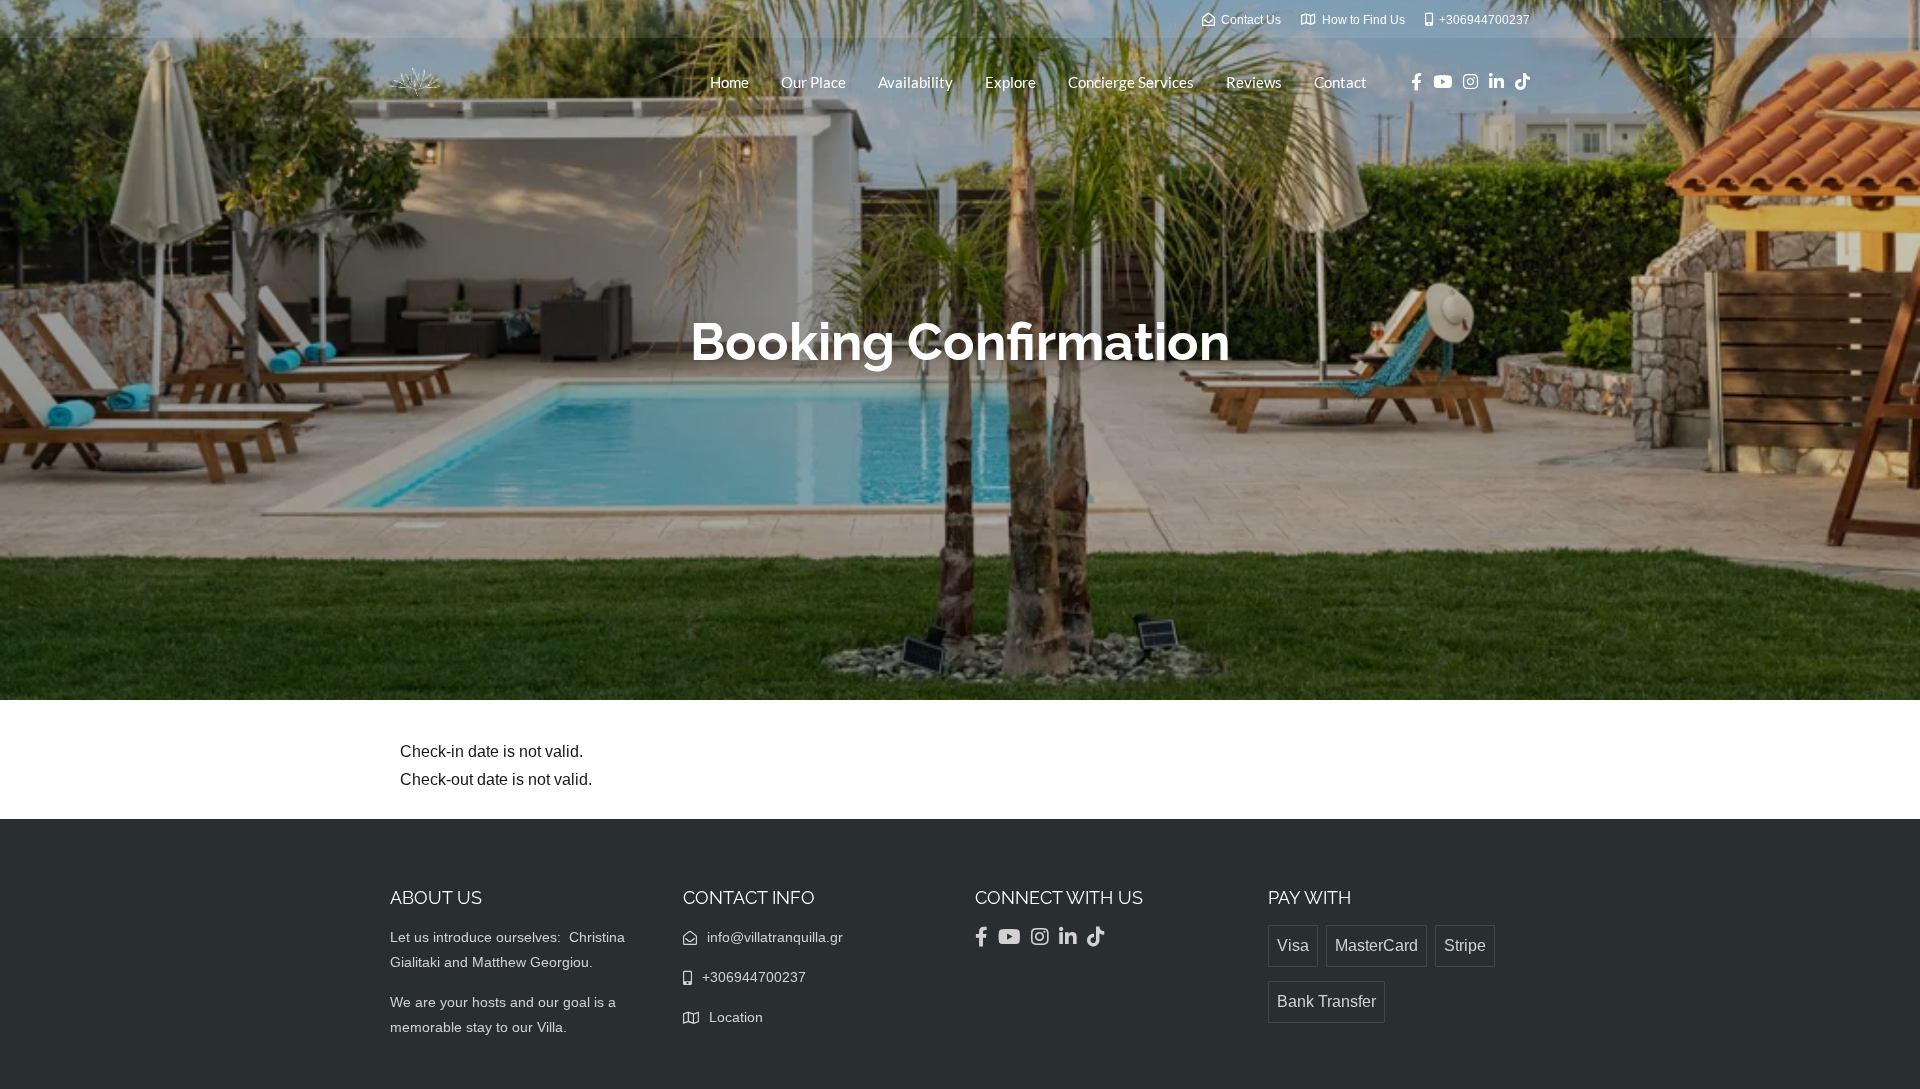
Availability (915, 82)
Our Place (813, 82)
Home (729, 82)
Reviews (1254, 82)
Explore (1010, 82)
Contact (1340, 82)
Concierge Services (1131, 82)
